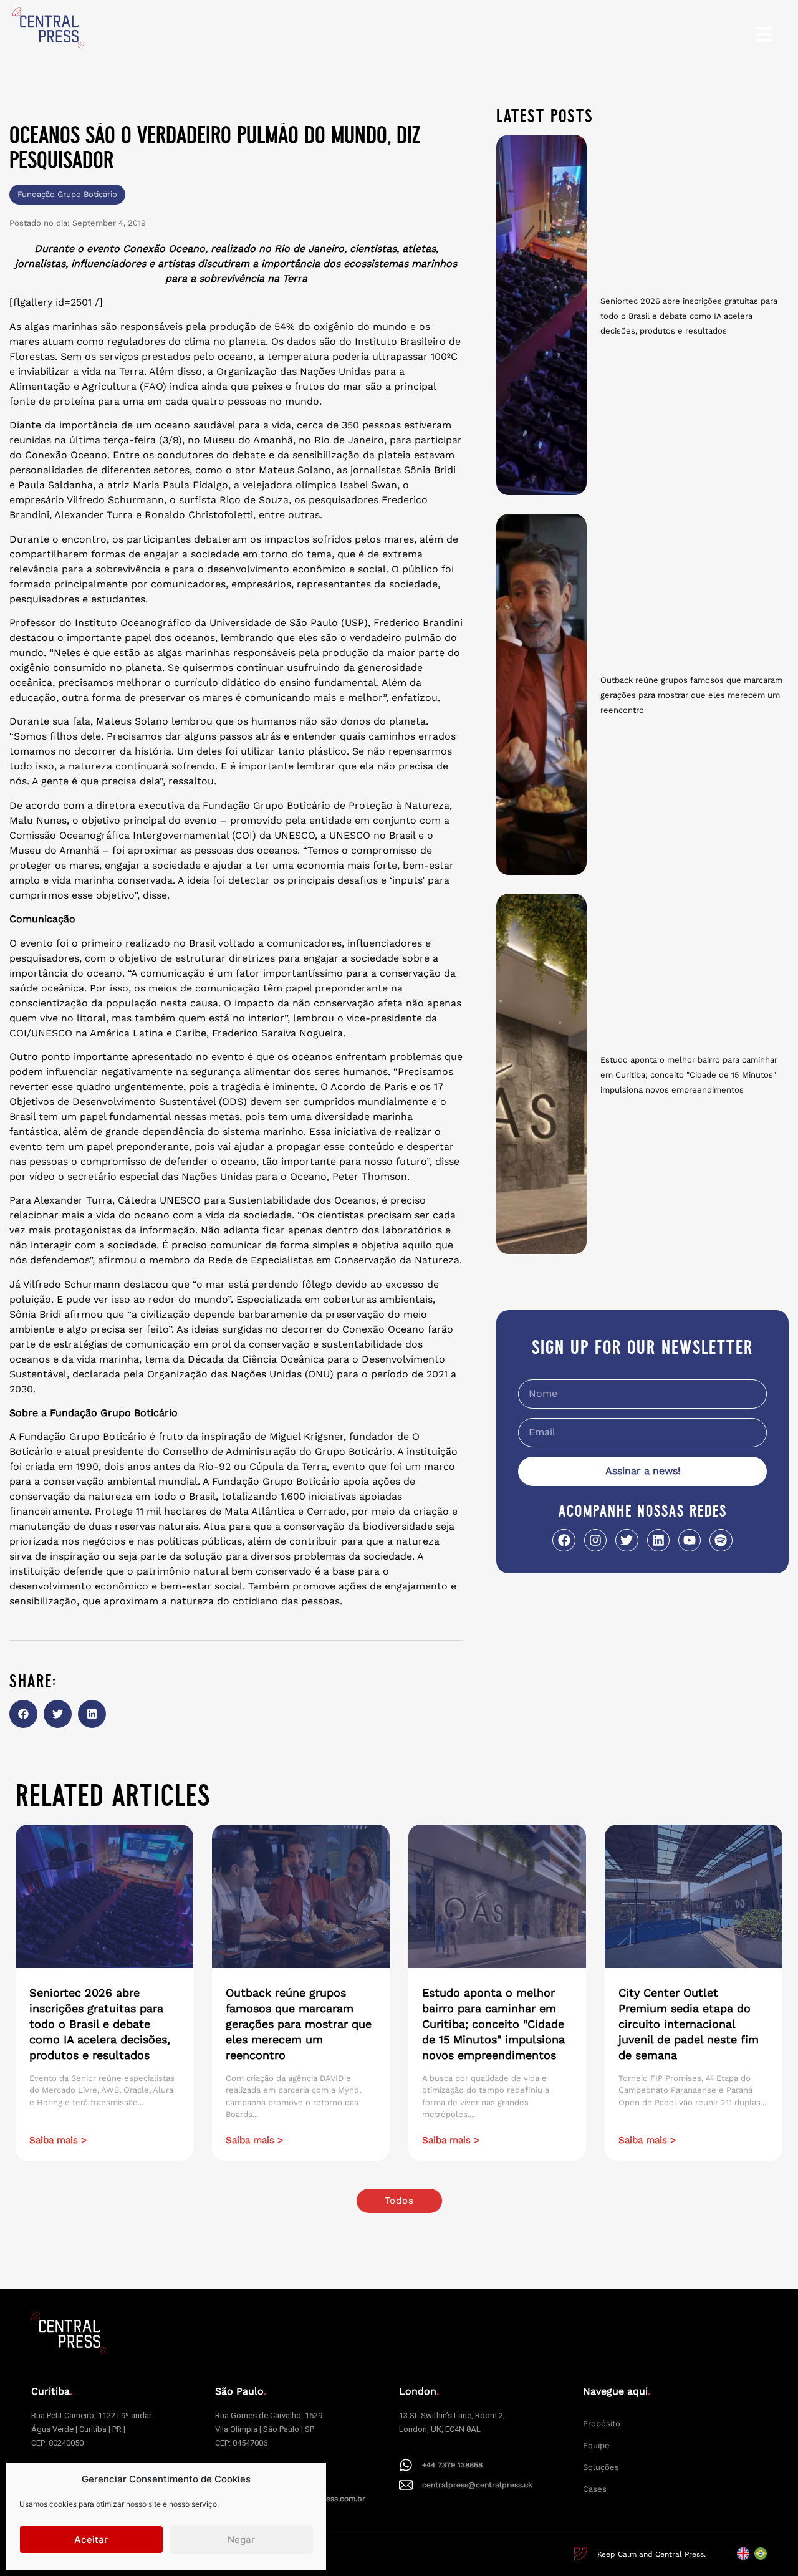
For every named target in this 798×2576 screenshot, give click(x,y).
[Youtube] (690, 1540)
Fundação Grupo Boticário (67, 194)
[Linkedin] (658, 1540)
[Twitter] (627, 1540)
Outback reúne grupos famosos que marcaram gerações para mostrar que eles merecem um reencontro (691, 695)
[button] (23, 1714)
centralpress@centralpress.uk (477, 2485)
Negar (241, 2540)
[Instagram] (595, 1540)
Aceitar (91, 2540)
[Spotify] (721, 1540)
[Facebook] (564, 1540)
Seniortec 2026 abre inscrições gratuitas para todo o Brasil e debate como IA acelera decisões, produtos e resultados (689, 316)
